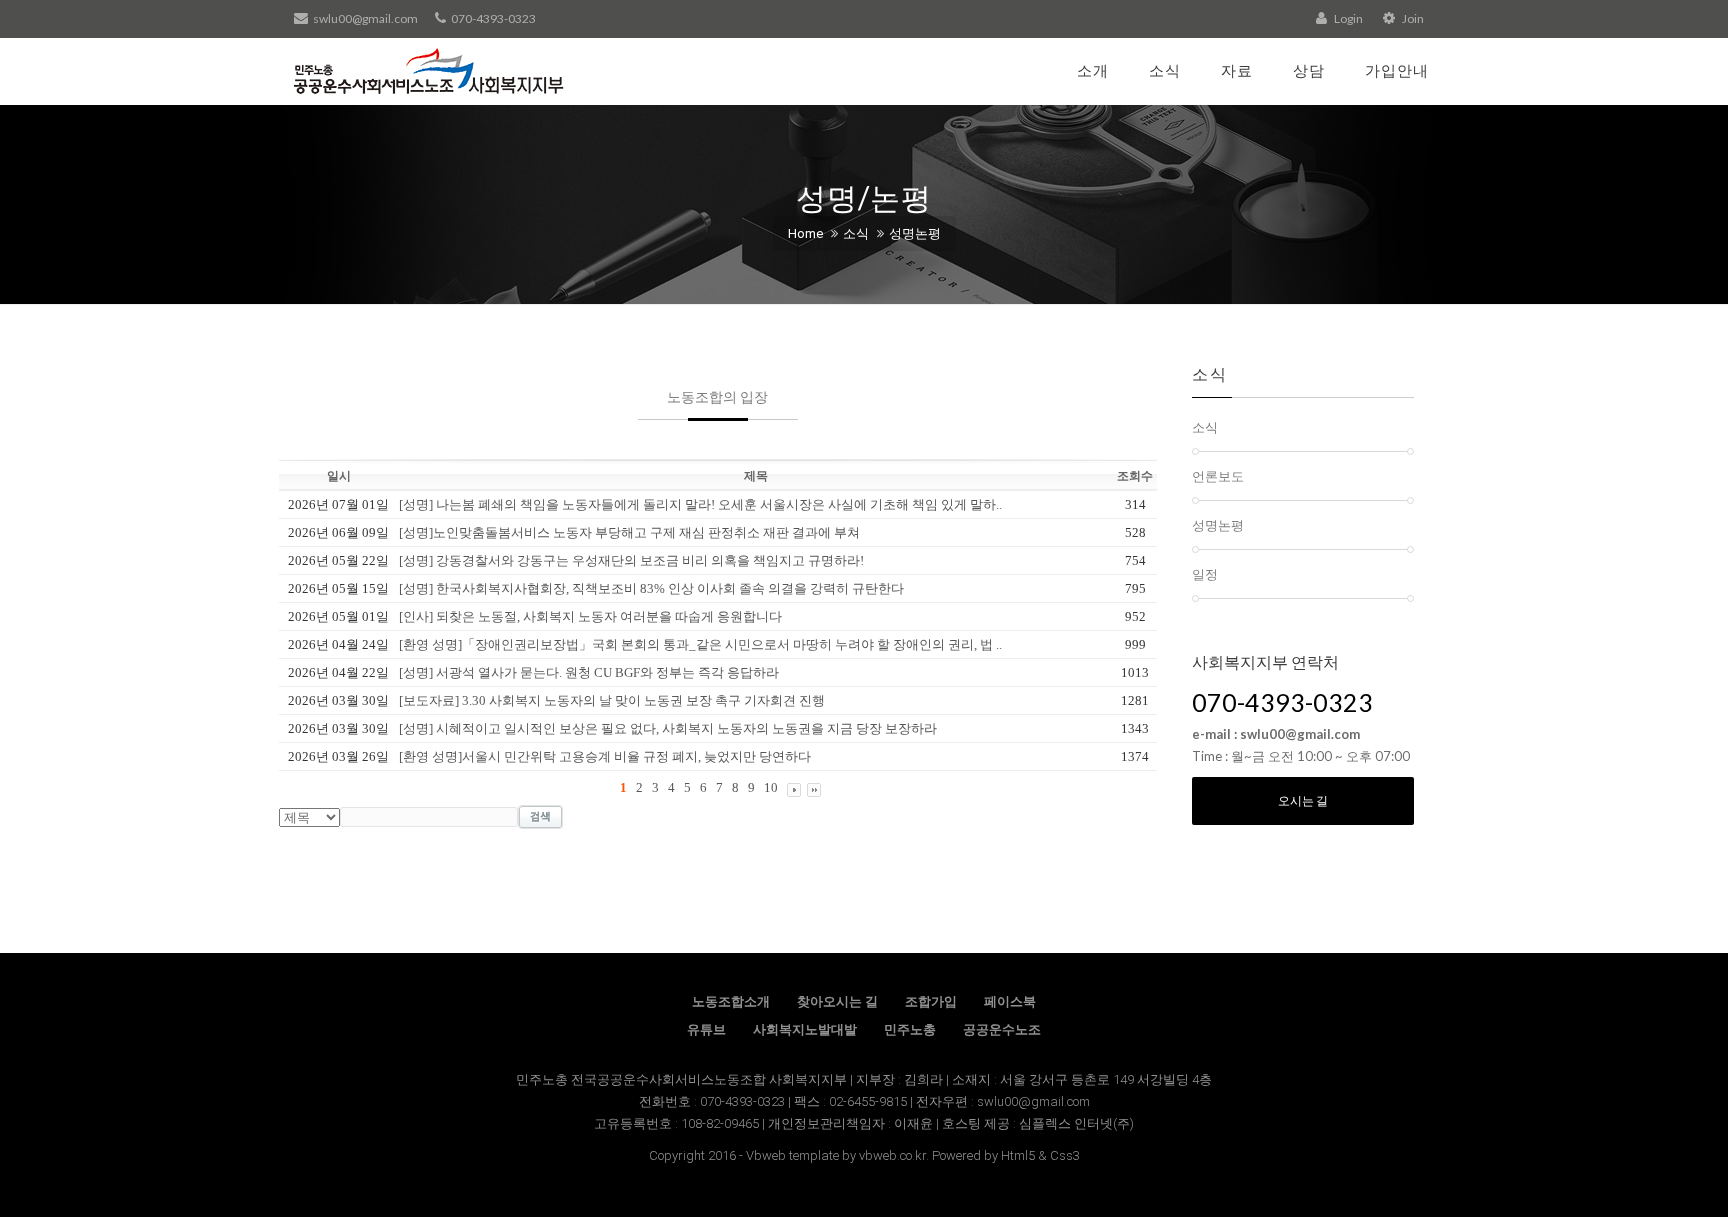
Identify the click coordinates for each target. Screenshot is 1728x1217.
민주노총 (910, 1029)
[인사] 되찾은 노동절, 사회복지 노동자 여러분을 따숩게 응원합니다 (590, 616)
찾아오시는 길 (837, 1001)
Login (1347, 18)
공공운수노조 (1002, 1029)
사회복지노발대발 (805, 1029)
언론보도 (1218, 476)
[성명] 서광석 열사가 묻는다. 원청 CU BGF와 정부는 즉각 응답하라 (589, 672)
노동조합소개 (731, 1001)
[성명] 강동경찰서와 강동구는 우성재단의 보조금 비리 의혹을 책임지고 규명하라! (631, 560)
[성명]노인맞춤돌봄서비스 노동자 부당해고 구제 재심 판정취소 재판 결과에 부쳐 (629, 532)
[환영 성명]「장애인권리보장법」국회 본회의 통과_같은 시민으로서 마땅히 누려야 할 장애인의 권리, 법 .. (700, 644)
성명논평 (915, 233)
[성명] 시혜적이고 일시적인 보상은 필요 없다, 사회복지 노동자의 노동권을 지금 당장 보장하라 (668, 728)
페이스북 (1010, 1001)
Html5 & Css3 (1040, 1155)
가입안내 (1397, 70)
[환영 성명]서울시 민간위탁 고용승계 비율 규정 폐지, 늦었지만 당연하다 (605, 756)
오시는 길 (1303, 800)
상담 (1309, 70)
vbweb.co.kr (892, 1155)
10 (771, 787)
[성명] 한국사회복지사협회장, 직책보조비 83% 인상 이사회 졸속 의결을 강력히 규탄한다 (651, 588)
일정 (1205, 574)
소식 (1165, 70)
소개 (1093, 70)
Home (805, 233)
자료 (1237, 70)
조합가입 (931, 1001)
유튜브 (706, 1029)
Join (1412, 18)
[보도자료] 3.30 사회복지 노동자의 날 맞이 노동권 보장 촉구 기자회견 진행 (612, 700)
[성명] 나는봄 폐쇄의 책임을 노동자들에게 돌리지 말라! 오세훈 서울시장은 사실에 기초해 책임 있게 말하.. (700, 504)
